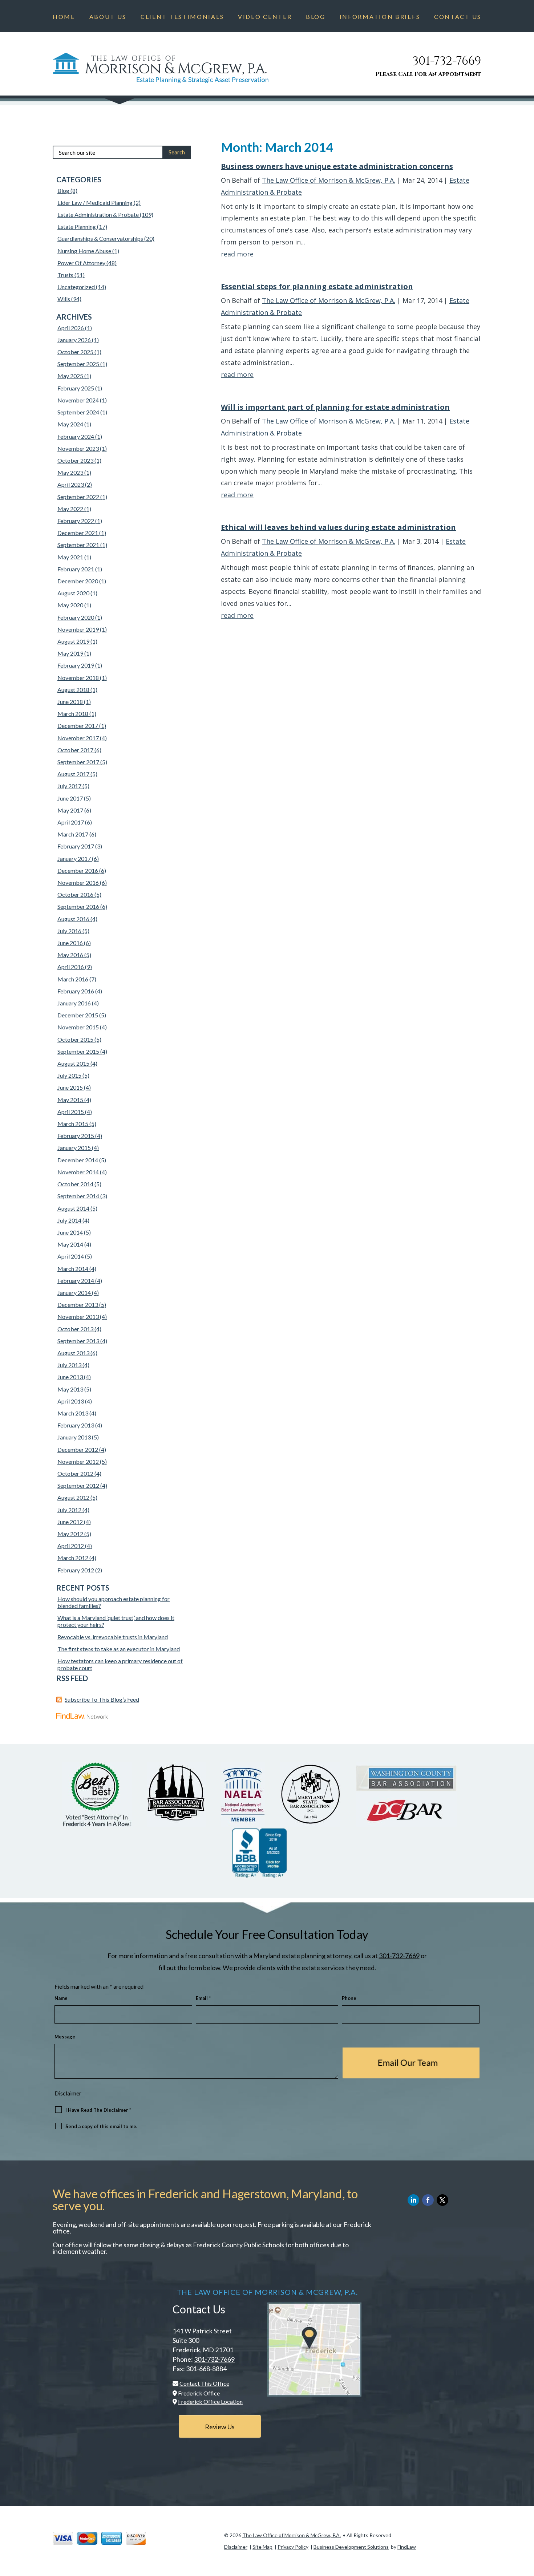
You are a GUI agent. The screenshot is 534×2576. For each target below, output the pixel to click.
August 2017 (73, 774)
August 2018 (73, 690)
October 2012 (75, 1473)
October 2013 (75, 1329)
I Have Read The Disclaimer (98, 2110)
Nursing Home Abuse (84, 251)
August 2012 (73, 1497)
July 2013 (69, 1365)
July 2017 (69, 786)
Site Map (262, 2547)
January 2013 (74, 1437)
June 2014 (70, 1232)
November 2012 (78, 1461)
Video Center (265, 17)
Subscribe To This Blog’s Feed (102, 1699)
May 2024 (70, 424)
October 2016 (75, 894)
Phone (349, 1998)
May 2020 (70, 605)
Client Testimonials (182, 17)
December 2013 (78, 1305)
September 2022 (78, 497)
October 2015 (75, 1039)
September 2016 (78, 906)
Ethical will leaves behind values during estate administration (338, 527)
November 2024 (78, 400)
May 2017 (70, 810)
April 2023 (71, 484)
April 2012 (71, 1546)
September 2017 (78, 762)
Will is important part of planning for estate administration (335, 407)
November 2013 (78, 1317)
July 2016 (69, 931)
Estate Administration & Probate (98, 214)
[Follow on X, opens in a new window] (442, 2200)
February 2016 (76, 991)
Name (61, 1998)
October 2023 (75, 460)
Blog (316, 17)
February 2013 (76, 1425)
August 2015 (73, 1063)
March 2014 (73, 1269)
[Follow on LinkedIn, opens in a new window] (413, 2200)
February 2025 (76, 388)
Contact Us (458, 17)
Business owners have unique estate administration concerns (337, 166)
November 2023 (78, 448)
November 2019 (78, 629)
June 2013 (70, 1377)
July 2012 (69, 1510)
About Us (108, 17)
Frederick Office (199, 2393)
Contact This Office (204, 2383)
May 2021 (70, 557)
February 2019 (76, 665)
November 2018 (78, 678)
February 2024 (76, 436)
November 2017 (78, 738)
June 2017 (70, 798)
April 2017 (71, 822)
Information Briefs (380, 17)
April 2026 (71, 328)
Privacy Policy (293, 2547)
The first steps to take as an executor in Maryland (119, 1649)
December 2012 (78, 1449)
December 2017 (78, 726)
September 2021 (78, 545)
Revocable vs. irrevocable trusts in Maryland (113, 1637)
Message (65, 2037)
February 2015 (76, 1136)
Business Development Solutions (351, 2547)
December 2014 (78, 1160)
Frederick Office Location (210, 2401)
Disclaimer (68, 2093)
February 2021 (76, 569)
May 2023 (70, 472)
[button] (527, 2523)
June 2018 (70, 702)
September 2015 (78, 1051)
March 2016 (73, 979)
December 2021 (78, 533)
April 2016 (71, 967)
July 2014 (69, 1220)
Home (64, 17)
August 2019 (73, 641)
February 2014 (76, 1281)
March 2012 (73, 1558)
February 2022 (76, 521)
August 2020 (73, 593)
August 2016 (73, 919)
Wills (64, 299)
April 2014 (71, 1256)
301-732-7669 (447, 61)
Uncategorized (76, 287)
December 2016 (78, 870)
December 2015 (78, 1015)
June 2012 (70, 1522)
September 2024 (78, 412)
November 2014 (78, 1172)
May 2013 (70, 1389)
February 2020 (76, 617)
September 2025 (78, 364)
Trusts (65, 275)
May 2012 (70, 1534)
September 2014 (78, 1196)
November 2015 (78, 1027)
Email (203, 1998)
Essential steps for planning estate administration (317, 286)
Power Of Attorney (81, 263)
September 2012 (78, 1485)
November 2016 (78, 882)
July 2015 (69, 1075)
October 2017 (75, 750)
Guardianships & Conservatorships (100, 238)
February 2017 (76, 846)
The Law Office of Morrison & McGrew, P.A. (329, 180)
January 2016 (74, 1003)
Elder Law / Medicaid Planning (95, 202)
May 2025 (70, 376)
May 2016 (70, 955)
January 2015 (74, 1148)
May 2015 (70, 1100)
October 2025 (75, 352)
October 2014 (75, 1184)
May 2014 (70, 1244)
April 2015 (71, 1112)
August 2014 (73, 1208)
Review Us (220, 2427)
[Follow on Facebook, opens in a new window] (428, 2200)
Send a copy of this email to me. (101, 2126)
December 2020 (78, 581)
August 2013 (73, 1353)
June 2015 (70, 1087)
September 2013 (78, 1341)
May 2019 (70, 653)
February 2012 (76, 1570)
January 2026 (74, 340)
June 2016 (70, 943)
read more (237, 254)
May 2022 (70, 509)
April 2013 (71, 1401)
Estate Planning (77, 226)
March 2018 (73, 714)
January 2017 (74, 858)
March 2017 (73, 834)
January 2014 (74, 1293)
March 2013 (73, 1413)
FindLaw (407, 2547)
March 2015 (73, 1124)
